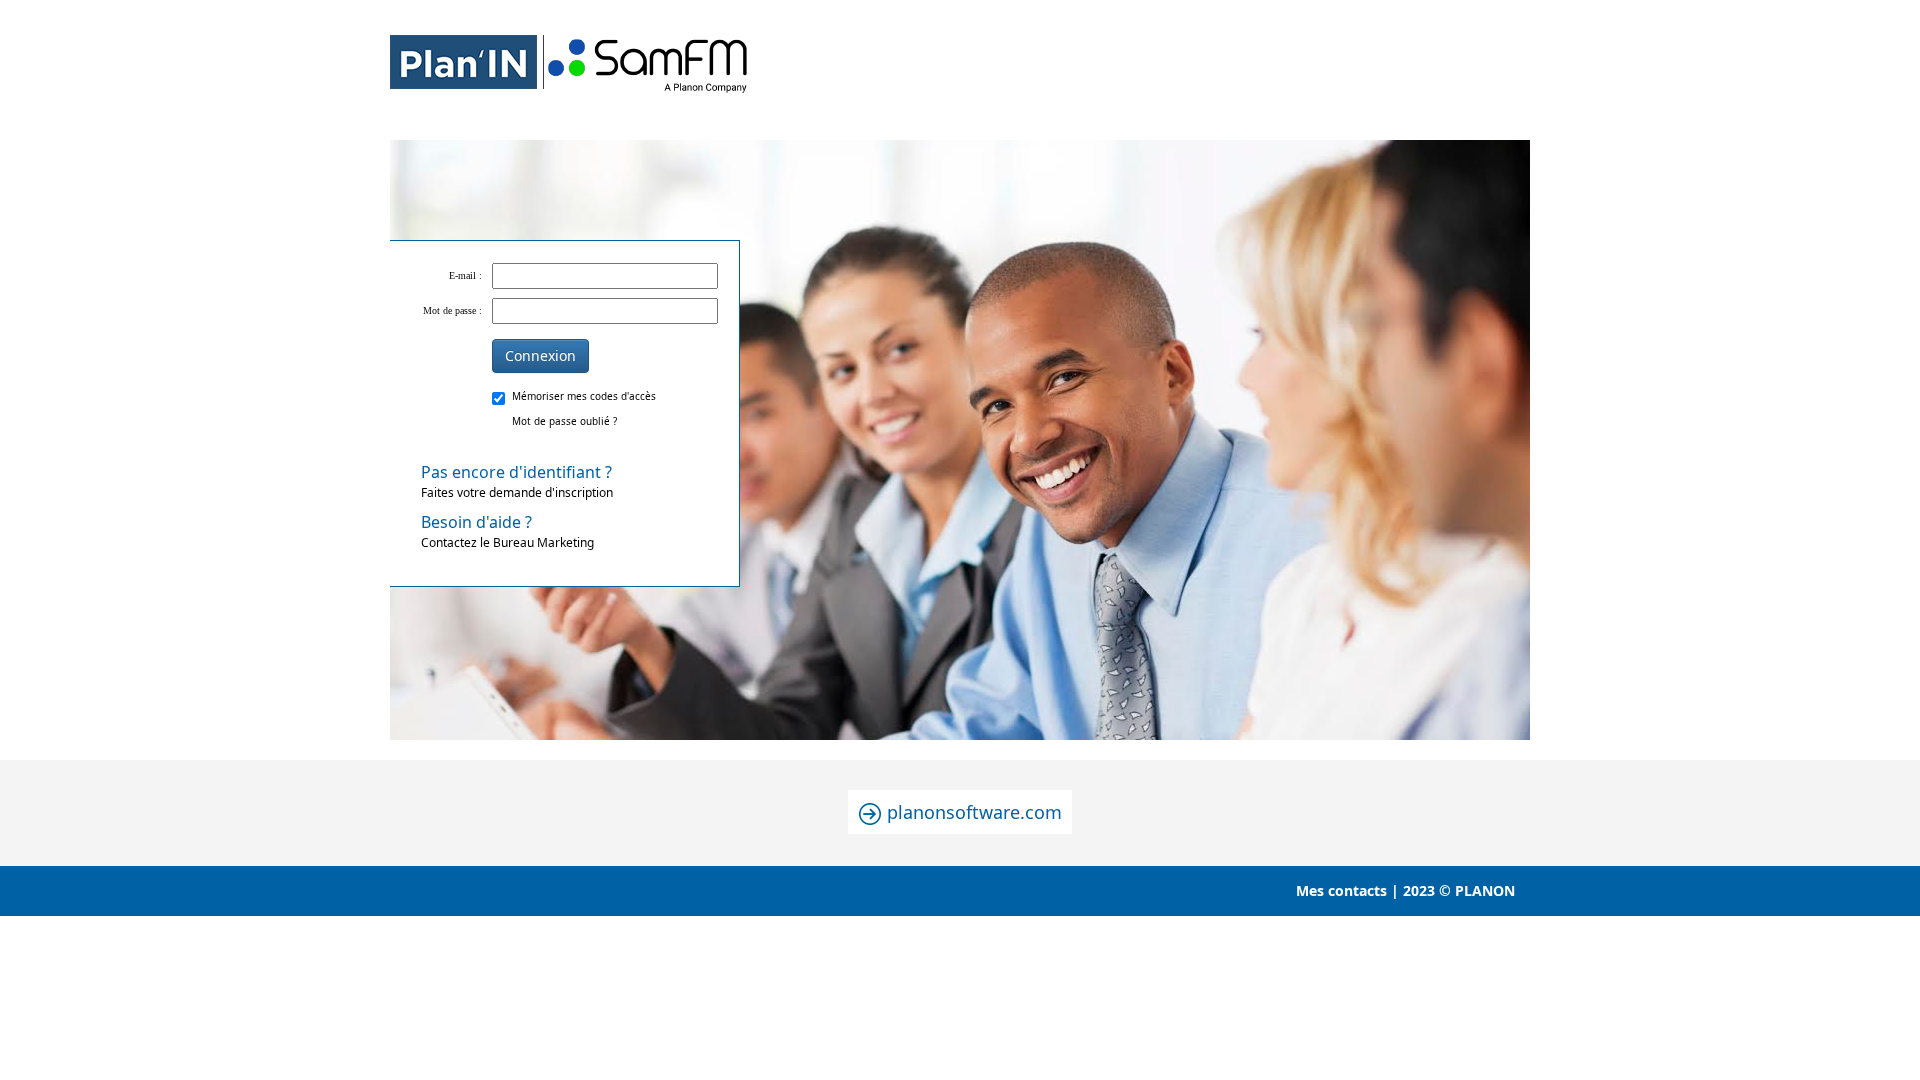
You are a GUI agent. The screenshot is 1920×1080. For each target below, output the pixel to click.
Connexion (540, 355)
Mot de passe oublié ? (564, 421)
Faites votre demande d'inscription (517, 481)
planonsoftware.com (972, 812)
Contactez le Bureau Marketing (507, 531)
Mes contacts (1341, 890)
